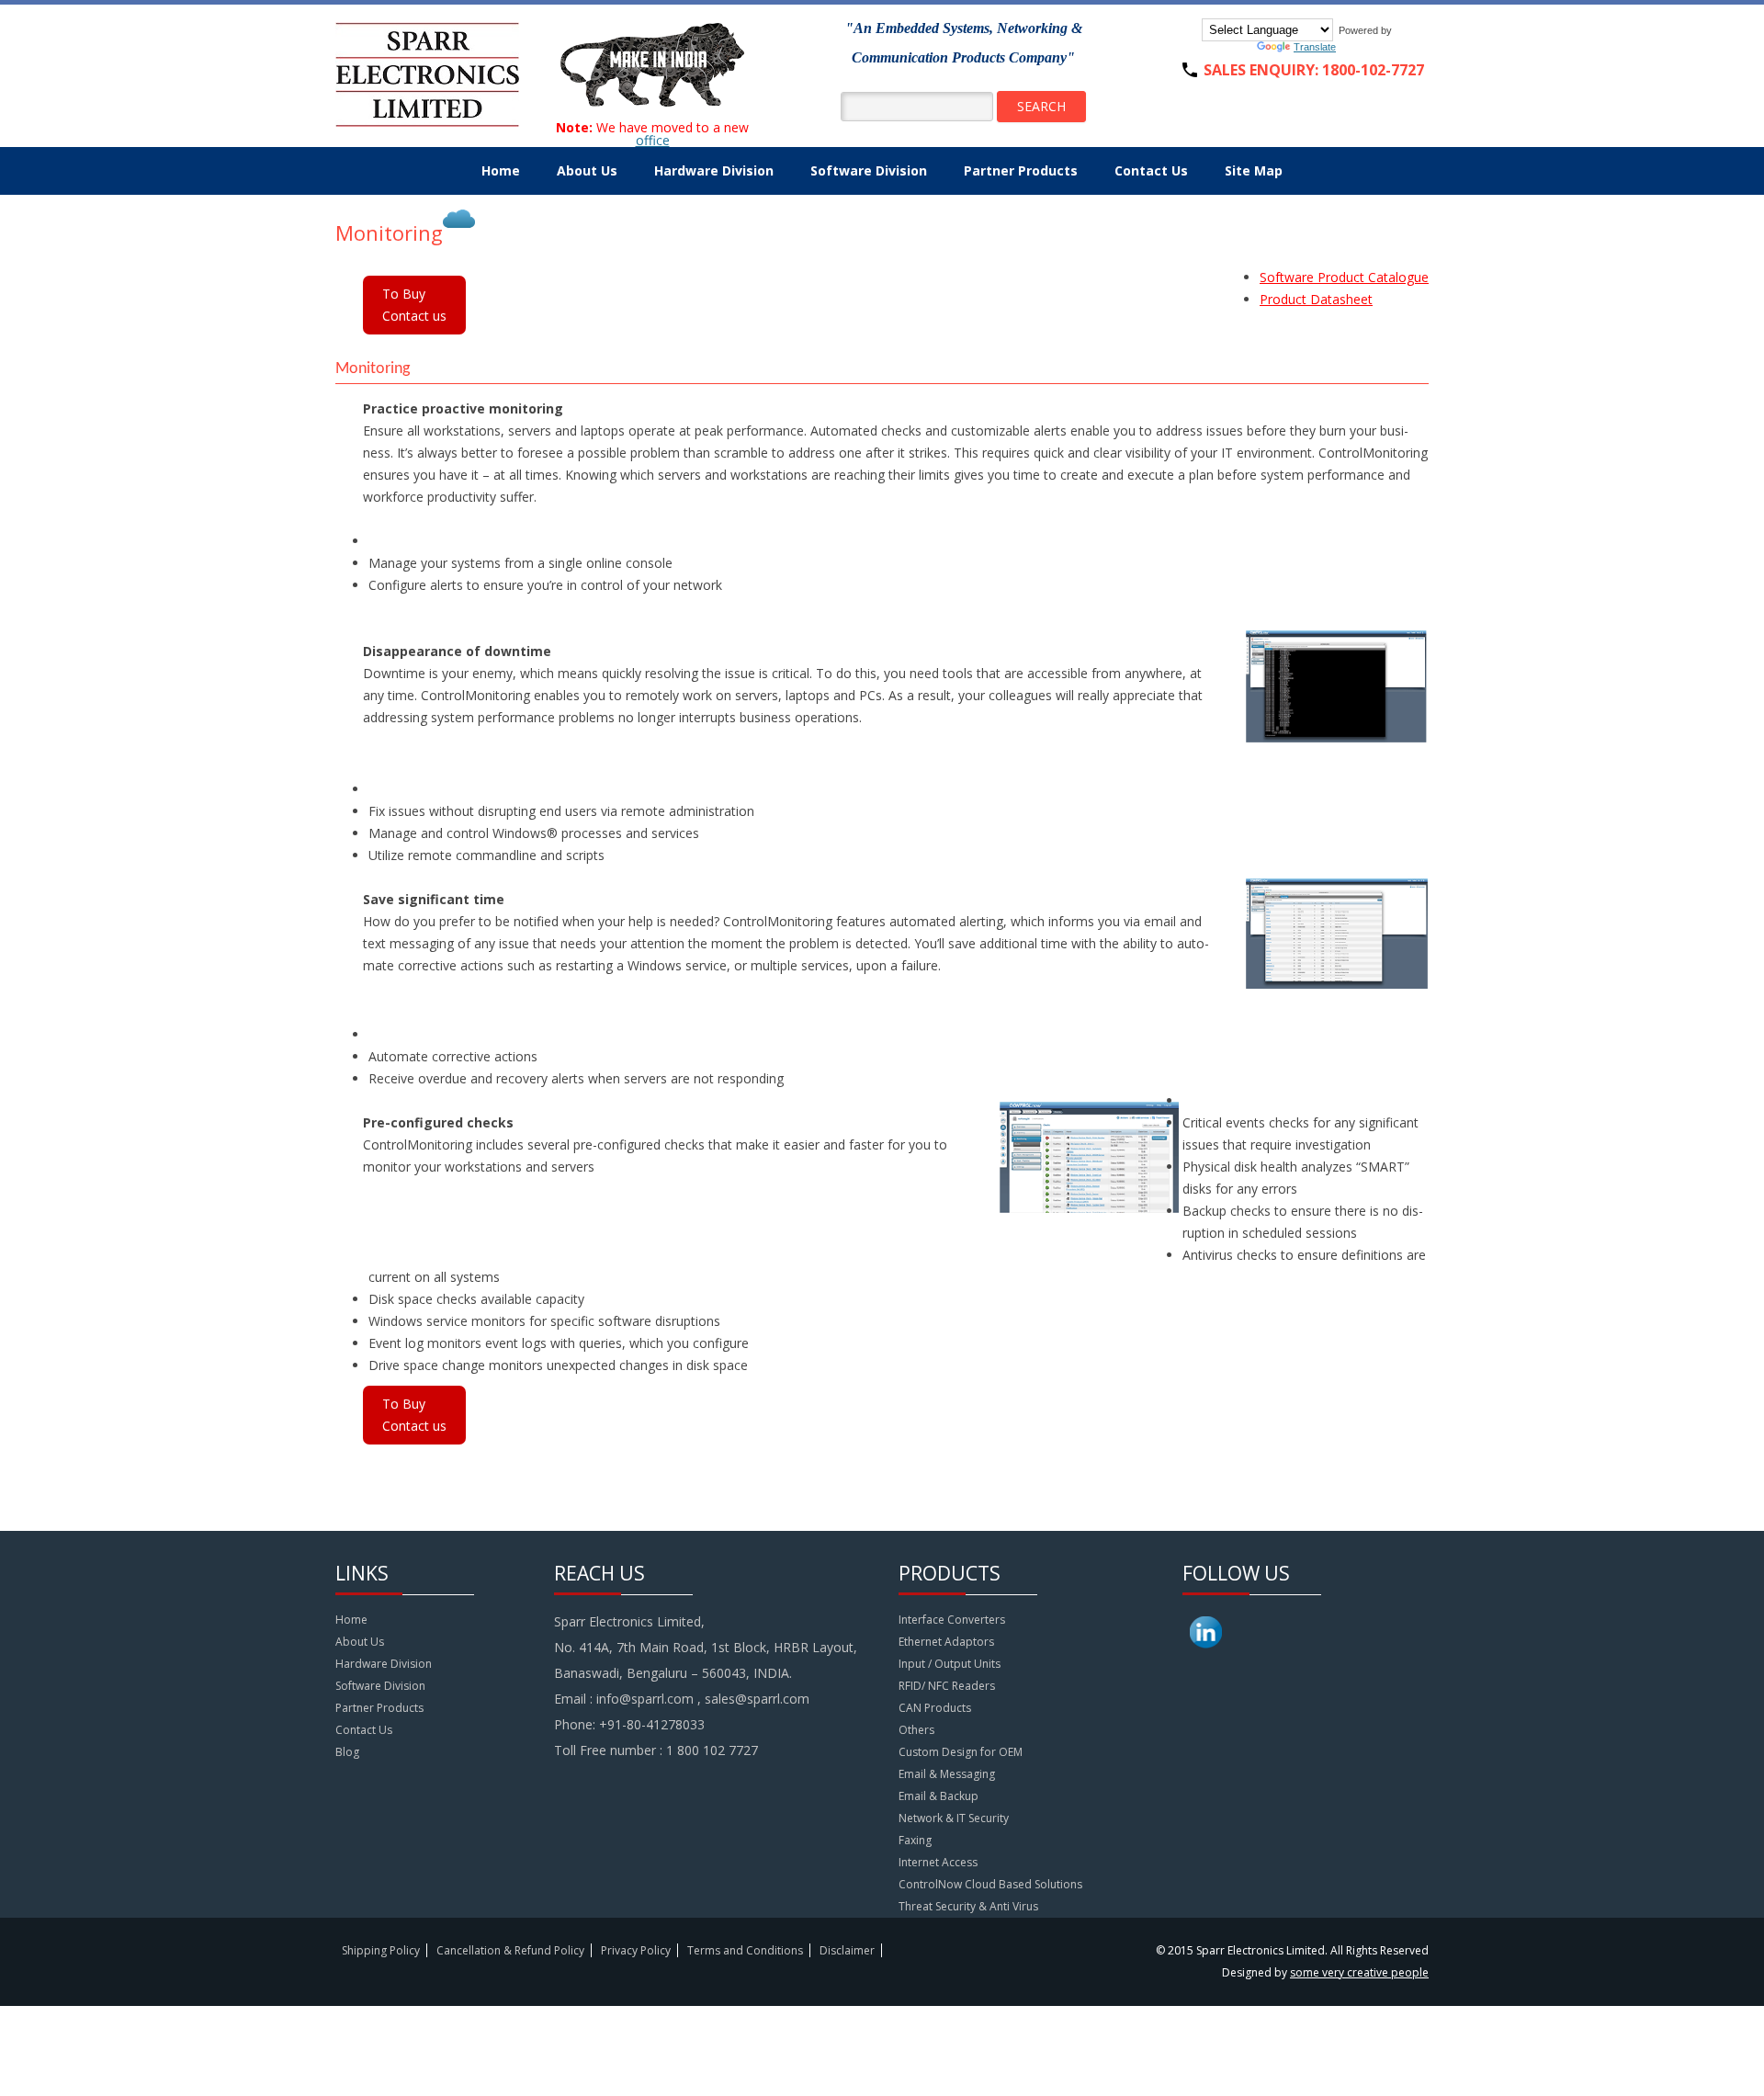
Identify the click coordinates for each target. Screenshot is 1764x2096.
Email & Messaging (947, 1774)
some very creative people (1359, 1972)
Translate (1315, 47)
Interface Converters (952, 1620)
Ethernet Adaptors (946, 1642)
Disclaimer (847, 1950)
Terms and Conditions (745, 1950)
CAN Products (935, 1708)
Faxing (915, 1840)
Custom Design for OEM (961, 1752)
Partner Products (1021, 170)
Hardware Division (714, 170)
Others (916, 1730)
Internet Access (938, 1862)
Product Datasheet (1316, 299)
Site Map (1254, 170)
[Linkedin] (1206, 1652)
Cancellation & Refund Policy (510, 1950)
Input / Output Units (950, 1664)
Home (501, 170)
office (653, 140)
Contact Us (1151, 170)
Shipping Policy (381, 1950)
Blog (347, 1752)
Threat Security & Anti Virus (968, 1906)
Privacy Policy (636, 1950)
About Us (587, 170)
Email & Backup (939, 1796)
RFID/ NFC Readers (947, 1686)
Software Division (869, 170)
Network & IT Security (954, 1818)
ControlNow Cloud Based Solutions (990, 1884)
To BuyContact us (414, 305)
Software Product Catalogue (1344, 277)
